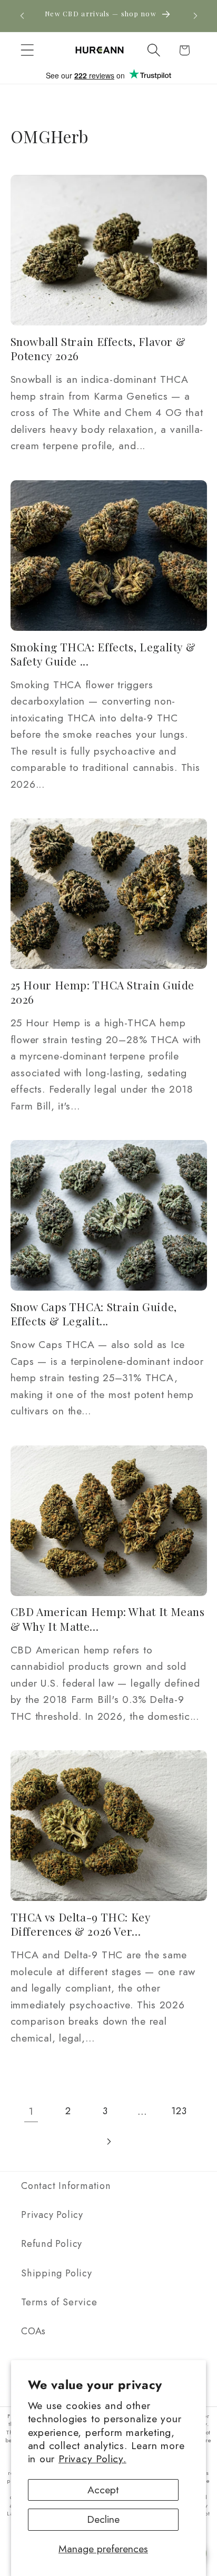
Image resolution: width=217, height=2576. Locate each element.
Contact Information (66, 2186)
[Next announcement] (195, 16)
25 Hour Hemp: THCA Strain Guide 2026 (103, 992)
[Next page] (108, 2141)
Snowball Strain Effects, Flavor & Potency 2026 (98, 349)
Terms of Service (59, 2302)
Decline (103, 2519)
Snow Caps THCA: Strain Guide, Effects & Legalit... (94, 1314)
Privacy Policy (52, 2215)
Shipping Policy (57, 2273)
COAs (33, 2331)
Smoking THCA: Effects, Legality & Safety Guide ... (103, 654)
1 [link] (31, 2111)
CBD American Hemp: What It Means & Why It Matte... (108, 1619)
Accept (103, 2490)
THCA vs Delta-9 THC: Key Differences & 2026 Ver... (81, 1924)
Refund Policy (52, 2244)
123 (179, 2111)
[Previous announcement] (22, 16)
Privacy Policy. (92, 2459)
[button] (27, 50)
